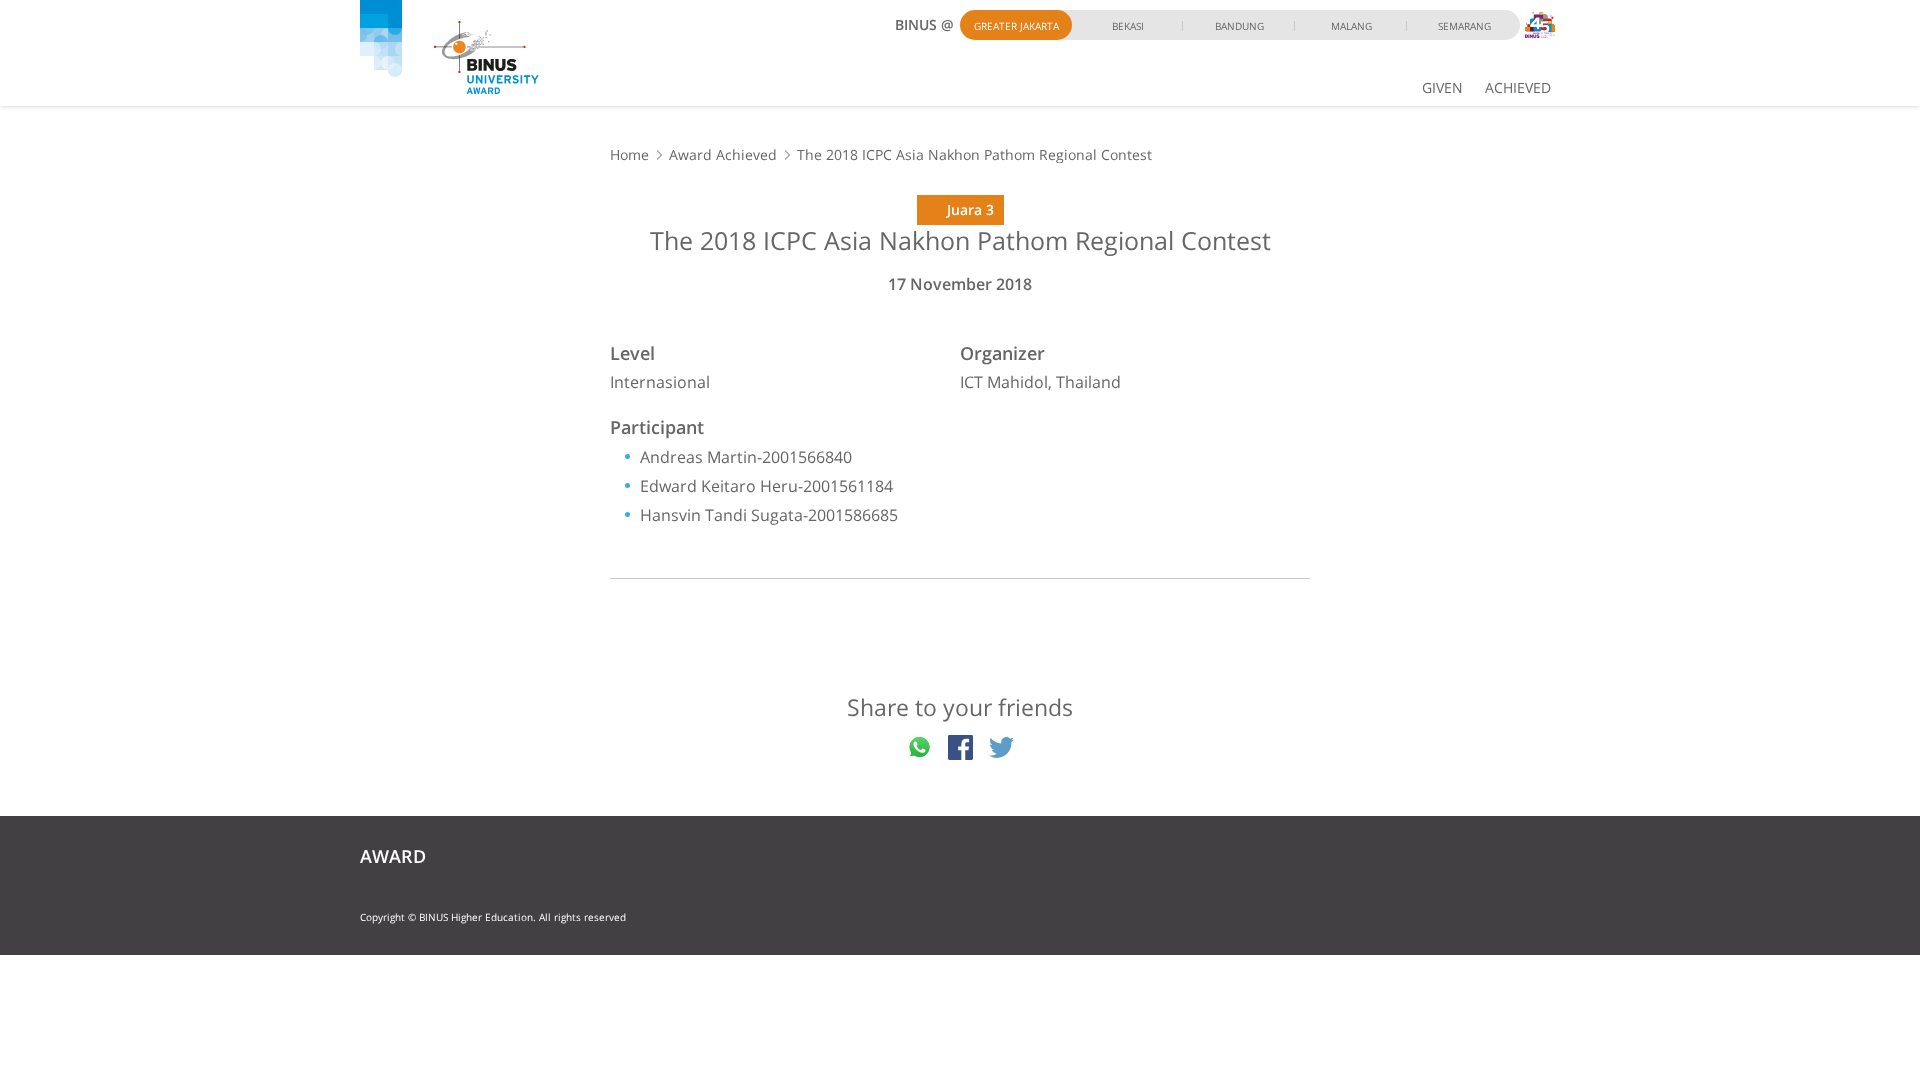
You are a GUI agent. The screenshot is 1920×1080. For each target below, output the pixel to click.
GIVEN (1442, 87)
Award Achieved (723, 154)
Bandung (1239, 26)
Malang (1351, 26)
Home (629, 154)
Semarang (1464, 26)
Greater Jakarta (1016, 26)
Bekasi (1128, 26)
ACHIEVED (1518, 87)
